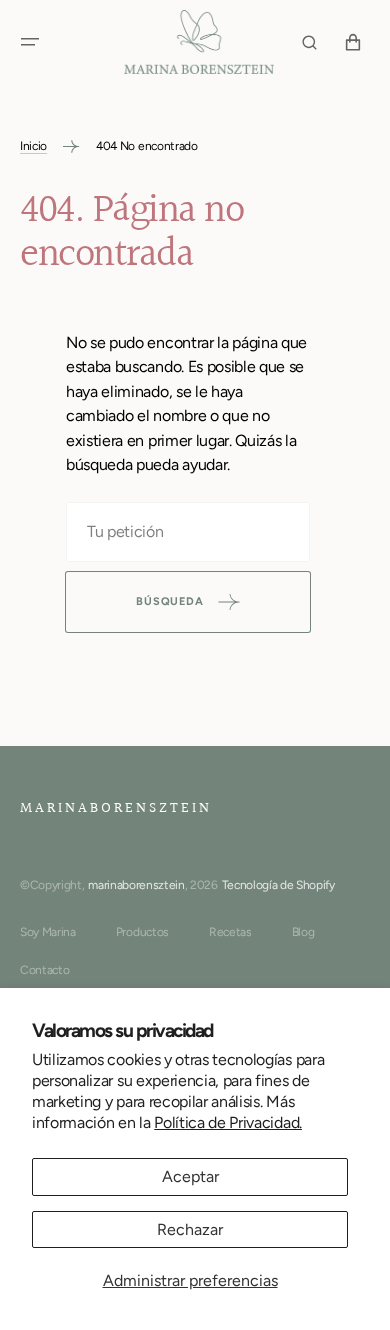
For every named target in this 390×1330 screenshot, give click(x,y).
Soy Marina (48, 932)
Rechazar (190, 1229)
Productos (142, 932)
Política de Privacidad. (228, 1122)
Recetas (230, 932)
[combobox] (188, 532)
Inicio (33, 146)
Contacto (44, 970)
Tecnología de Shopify (278, 885)
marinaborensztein (136, 885)
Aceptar (190, 1176)
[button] (30, 42)
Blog (303, 932)
